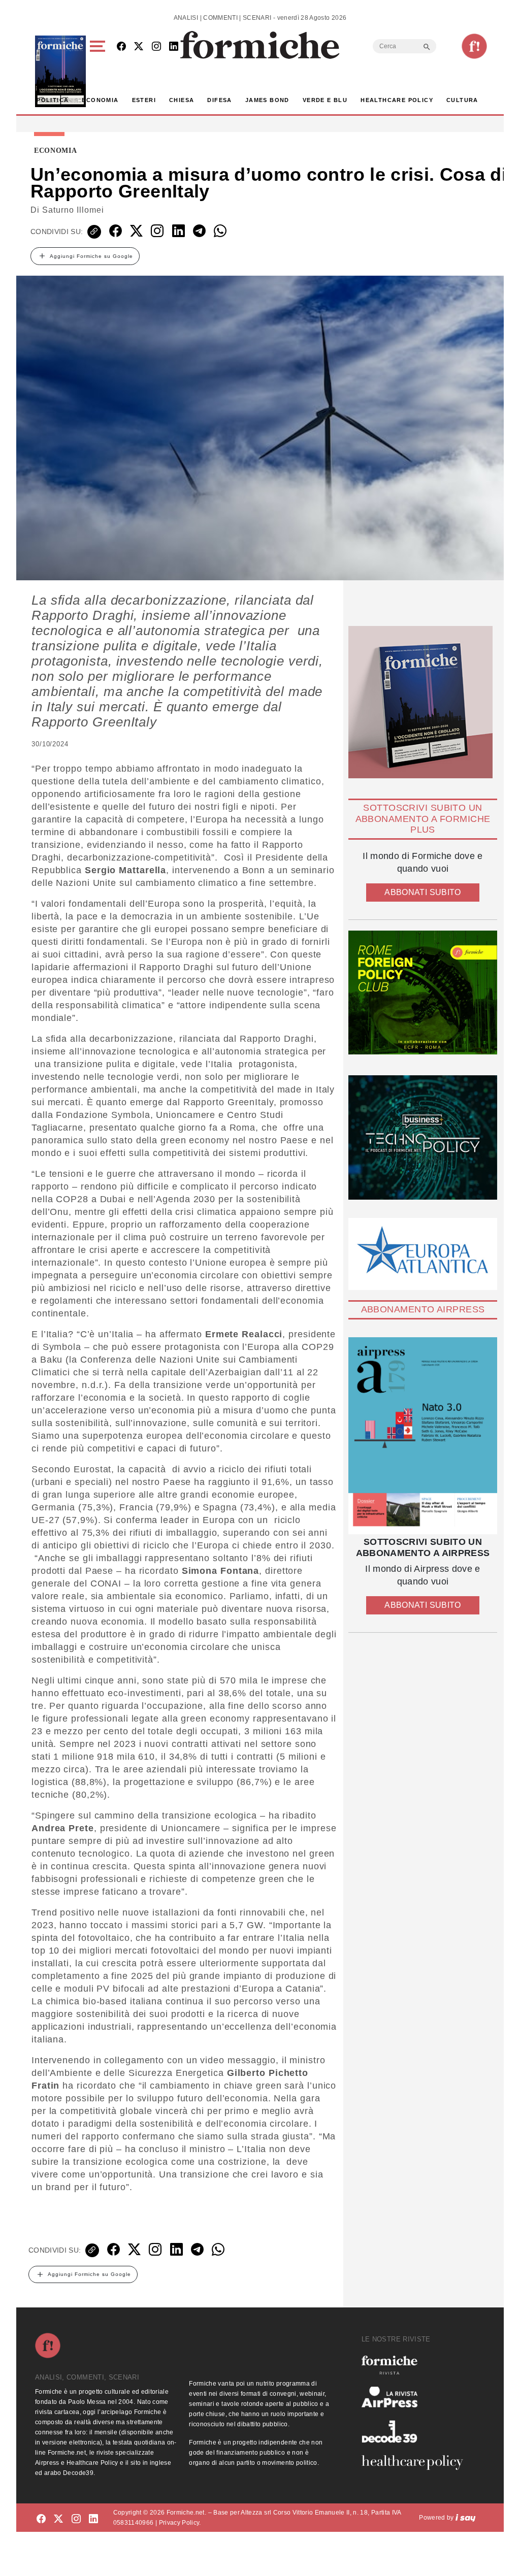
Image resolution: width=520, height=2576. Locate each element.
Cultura (462, 100)
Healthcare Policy (397, 100)
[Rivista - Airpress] (416, 2397)
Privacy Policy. (180, 2523)
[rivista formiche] (423, 1436)
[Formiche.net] (474, 46)
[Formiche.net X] (139, 47)
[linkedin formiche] (93, 2519)
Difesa (219, 100)
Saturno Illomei (73, 210)
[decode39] (416, 2431)
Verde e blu (325, 100)
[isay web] (466, 2518)
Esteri (144, 100)
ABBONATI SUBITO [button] (422, 892)
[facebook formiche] (41, 2519)
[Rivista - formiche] (416, 2365)
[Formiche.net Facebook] (121, 47)
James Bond (267, 100)
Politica (53, 100)
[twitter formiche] (58, 2519)
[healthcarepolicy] (416, 2462)
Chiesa (182, 100)
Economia (100, 100)
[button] (99, 71)
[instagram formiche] (76, 2519)
